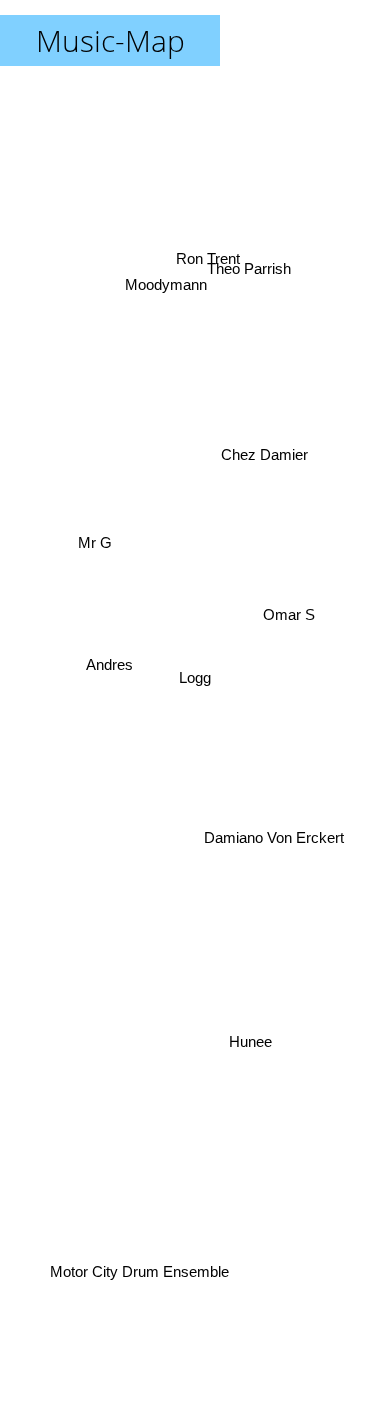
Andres (109, 656)
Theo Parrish (247, 263)
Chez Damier (262, 446)
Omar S (289, 601)
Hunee (248, 1046)
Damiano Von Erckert (274, 839)
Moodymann (173, 269)
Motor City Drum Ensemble (141, 1271)
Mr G (94, 544)
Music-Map (110, 40)
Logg (195, 677)
